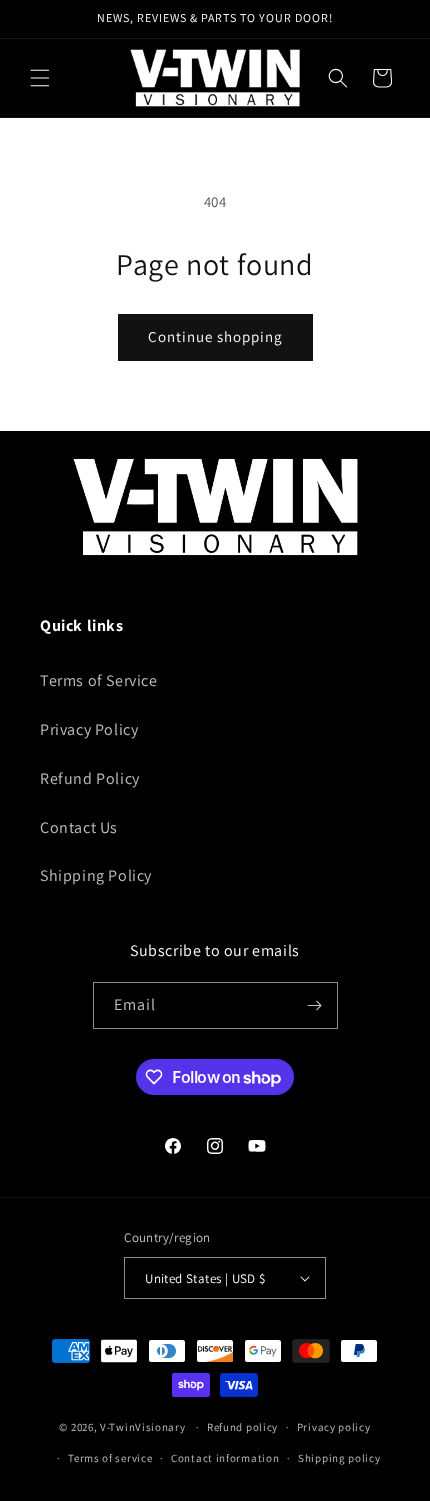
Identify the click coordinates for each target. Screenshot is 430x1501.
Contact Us (79, 827)
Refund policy (242, 1427)
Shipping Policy (96, 875)
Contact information (225, 1458)
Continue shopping (215, 336)
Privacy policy (334, 1427)
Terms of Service (99, 680)
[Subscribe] (315, 1005)
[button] (40, 78)
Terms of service (110, 1458)
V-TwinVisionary (143, 1427)
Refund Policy (90, 778)
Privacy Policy (89, 729)
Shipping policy (339, 1458)
